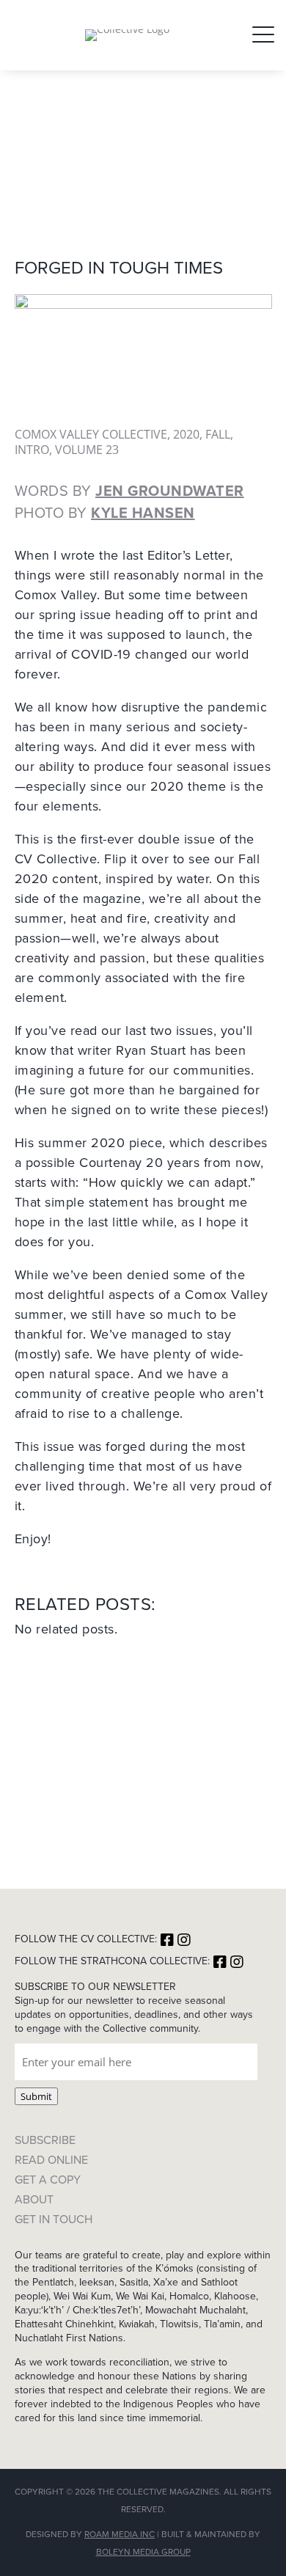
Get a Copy (48, 2180)
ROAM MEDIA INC (120, 2534)
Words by (129, 491)
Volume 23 (87, 450)
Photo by (105, 513)
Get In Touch (54, 2219)
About (34, 2199)
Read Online (51, 2160)
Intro (32, 450)
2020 (186, 434)
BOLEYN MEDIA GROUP (143, 2552)
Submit (36, 2096)
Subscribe (45, 2140)
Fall (218, 434)
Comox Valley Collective (91, 434)
